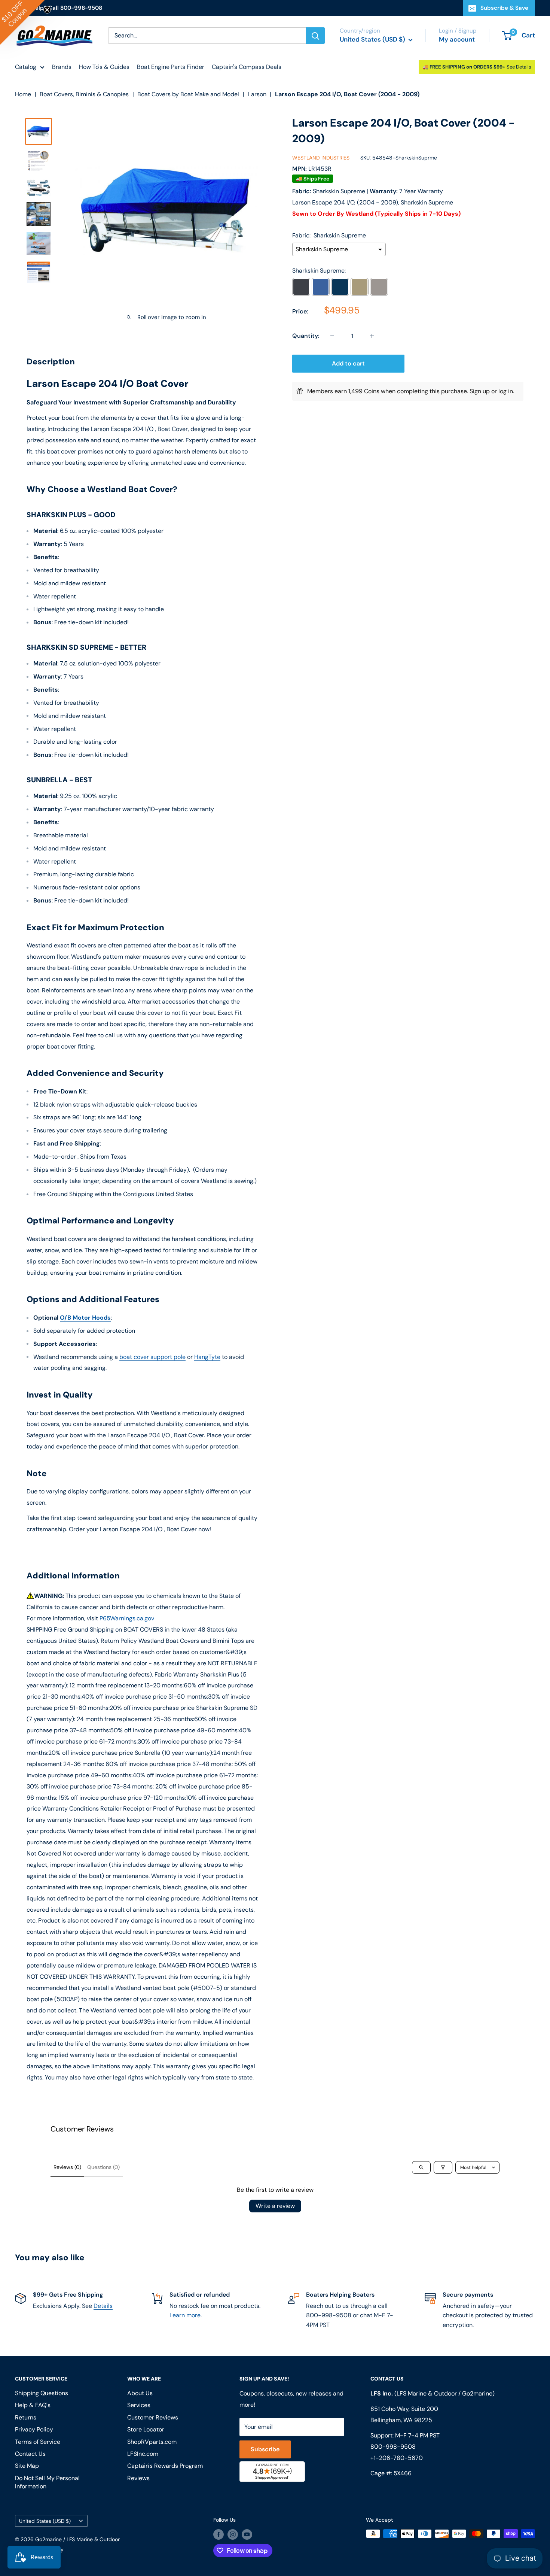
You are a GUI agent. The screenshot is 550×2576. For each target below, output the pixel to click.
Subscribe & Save (504, 8)
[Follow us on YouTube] (247, 2534)
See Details (519, 67)
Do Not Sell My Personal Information (47, 2482)
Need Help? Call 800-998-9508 (59, 8)
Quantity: (306, 336)
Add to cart (348, 363)
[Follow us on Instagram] (233, 2534)
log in (506, 391)
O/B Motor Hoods (85, 1318)
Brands (62, 67)
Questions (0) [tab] (103, 2167)
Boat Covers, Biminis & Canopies (84, 94)
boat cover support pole (152, 1357)
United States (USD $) (45, 2521)
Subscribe (265, 2449)
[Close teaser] (47, 10)
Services (139, 2405)
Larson (257, 94)
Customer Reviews (153, 2417)
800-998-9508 (393, 2447)
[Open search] (421, 2167)
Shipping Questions (42, 2393)
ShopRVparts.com (152, 2442)
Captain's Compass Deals (247, 67)
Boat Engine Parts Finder (171, 67)
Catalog (26, 67)
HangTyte (207, 1357)
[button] (22, 22)
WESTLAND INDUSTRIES (321, 158)
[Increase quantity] (372, 336)
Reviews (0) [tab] (67, 2167)
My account (457, 39)
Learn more (185, 2315)
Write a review (275, 2206)
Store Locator (146, 2429)
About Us (140, 2393)
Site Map (27, 2466)
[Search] (315, 36)
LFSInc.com (143, 2454)
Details (103, 2306)
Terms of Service (38, 2442)
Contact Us (30, 2454)
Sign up (480, 391)
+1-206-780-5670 (397, 2458)
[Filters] (443, 2167)
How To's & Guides (104, 67)
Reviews (138, 2478)
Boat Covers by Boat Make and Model (188, 94)
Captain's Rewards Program (165, 2466)
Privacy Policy (34, 2429)
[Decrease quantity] (332, 336)
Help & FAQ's (33, 2405)
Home (23, 94)
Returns (26, 2417)
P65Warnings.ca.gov (127, 1618)
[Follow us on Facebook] (219, 2534)
